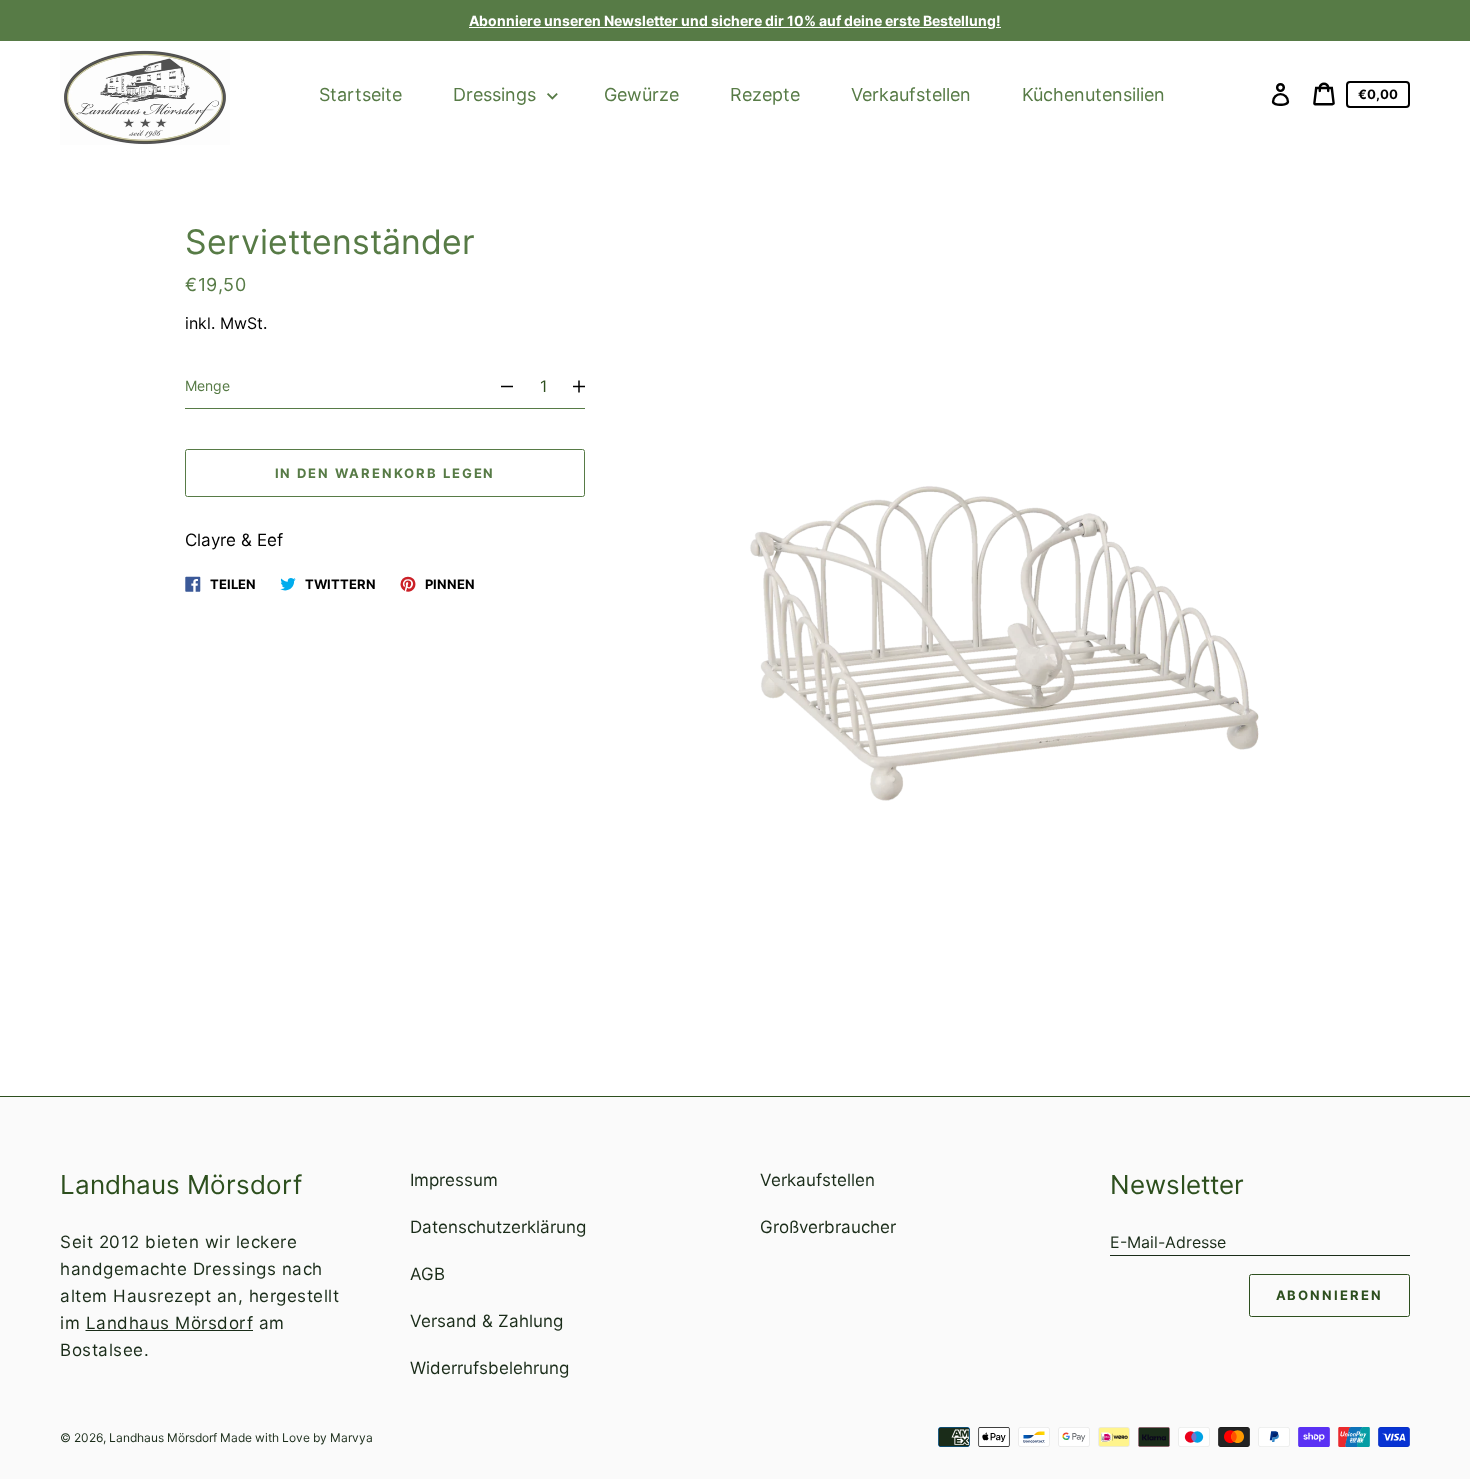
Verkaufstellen (817, 1180)
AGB (427, 1274)
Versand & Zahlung (486, 1321)
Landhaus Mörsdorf (170, 1323)
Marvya (351, 1437)
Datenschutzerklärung (498, 1227)
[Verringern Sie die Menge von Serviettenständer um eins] (498, 386)
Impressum (454, 1180)
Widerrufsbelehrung (489, 1368)
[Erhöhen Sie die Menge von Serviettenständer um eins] (588, 386)
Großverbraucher (828, 1227)
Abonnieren (1330, 1295)
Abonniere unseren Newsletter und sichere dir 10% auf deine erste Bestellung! (735, 20)
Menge (207, 385)
